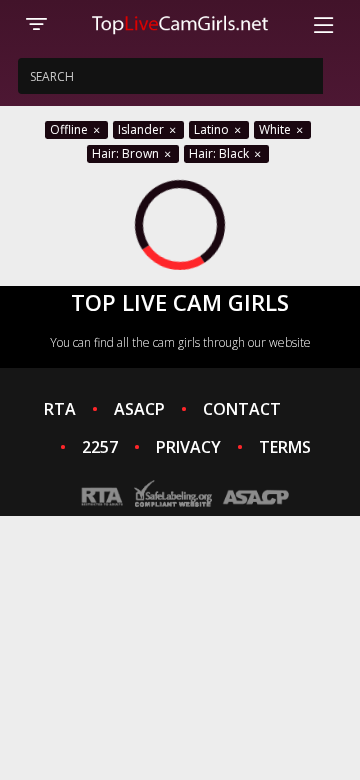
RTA (60, 409)
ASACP (139, 409)
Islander (142, 129)
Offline (70, 129)
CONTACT (242, 409)
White (276, 129)
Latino (213, 129)
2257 (100, 447)
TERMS (285, 447)
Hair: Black (220, 153)
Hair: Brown (127, 153)
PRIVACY (188, 447)
